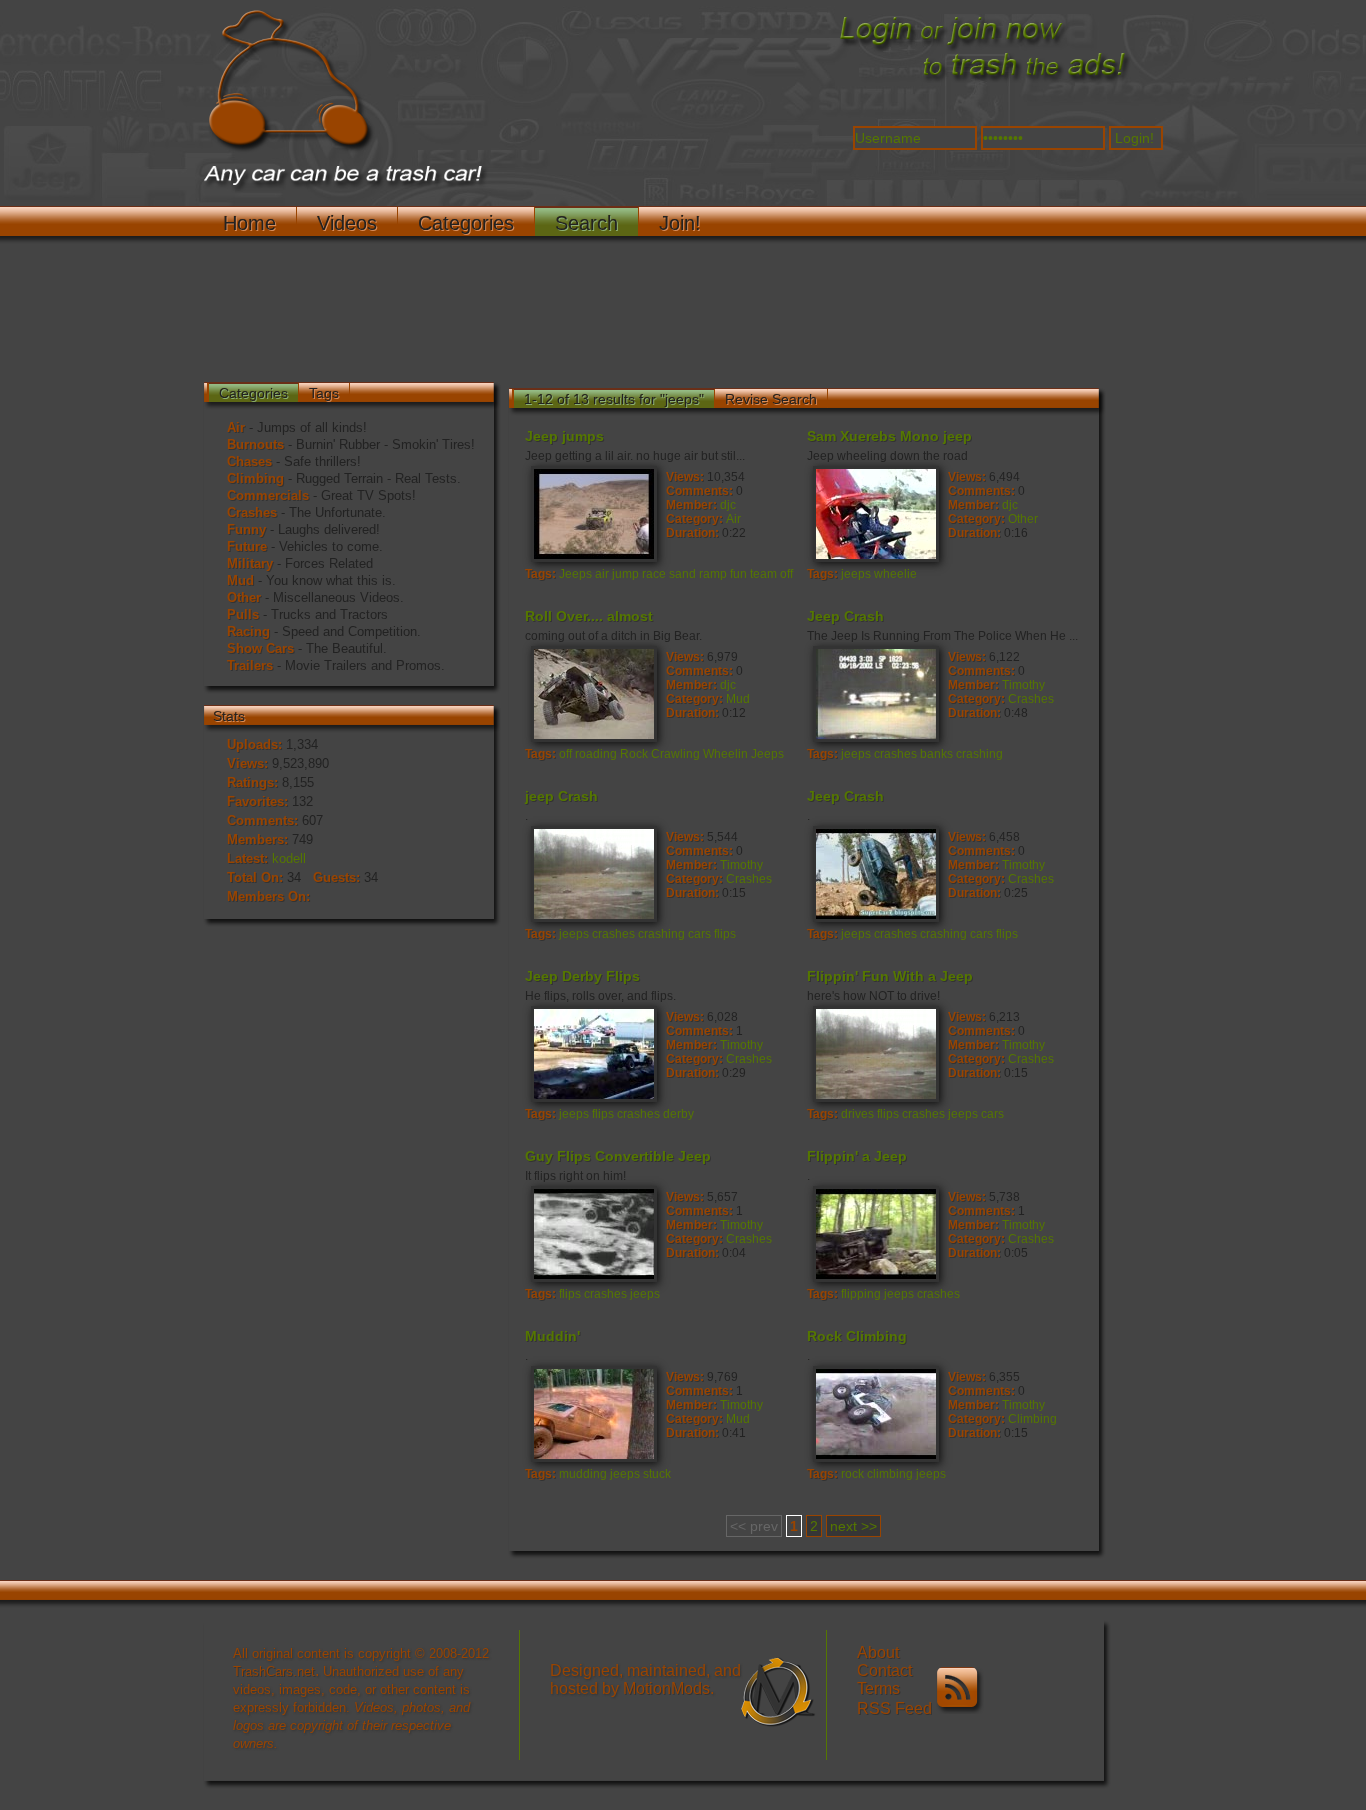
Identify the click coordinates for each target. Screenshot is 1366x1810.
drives (857, 1114)
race (654, 574)
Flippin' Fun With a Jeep (890, 976)
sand (682, 574)
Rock (634, 754)
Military (250, 563)
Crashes (252, 512)
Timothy (1023, 685)
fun (738, 574)
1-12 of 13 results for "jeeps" (614, 399)
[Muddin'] (593, 1413)
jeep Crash (561, 796)
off (786, 574)
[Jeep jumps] (593, 513)
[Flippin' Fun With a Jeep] (875, 1053)
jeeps (856, 574)
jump (625, 574)
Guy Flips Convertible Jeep (618, 1156)
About (878, 1652)
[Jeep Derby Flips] (593, 1053)
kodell (289, 858)
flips (725, 934)
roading (596, 754)
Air (236, 427)
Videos (347, 223)
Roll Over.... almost (589, 616)
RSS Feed (896, 1708)
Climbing (255, 478)
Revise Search (771, 399)
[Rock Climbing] (875, 1413)
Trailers (250, 665)
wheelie (895, 574)
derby (678, 1114)
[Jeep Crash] (875, 693)
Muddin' (552, 1336)
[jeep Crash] (593, 873)
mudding (583, 1474)
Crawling (675, 754)
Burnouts (255, 444)
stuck (657, 1474)
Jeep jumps (564, 436)
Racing (248, 631)
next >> (853, 1526)
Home (249, 223)
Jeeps (575, 574)
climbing (890, 1474)
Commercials (268, 495)
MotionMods (666, 1688)
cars (699, 934)
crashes (895, 754)
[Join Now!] (983, 81)
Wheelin (725, 754)
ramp (713, 574)
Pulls (243, 614)
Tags (324, 393)
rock (852, 1474)
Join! (680, 223)
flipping (861, 1294)
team (763, 574)
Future (247, 546)
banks (936, 754)
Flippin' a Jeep (857, 1156)
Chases (249, 461)
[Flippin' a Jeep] (875, 1233)
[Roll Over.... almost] (593, 693)
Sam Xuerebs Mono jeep (889, 436)
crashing (979, 754)
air (602, 574)
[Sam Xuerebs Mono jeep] (875, 513)
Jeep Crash (845, 616)
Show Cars (260, 648)
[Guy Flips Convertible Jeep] (593, 1233)
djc (728, 505)
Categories (466, 223)
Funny (246, 529)
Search (586, 223)
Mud (240, 580)
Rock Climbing (857, 1336)
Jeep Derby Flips (582, 976)
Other (244, 597)
